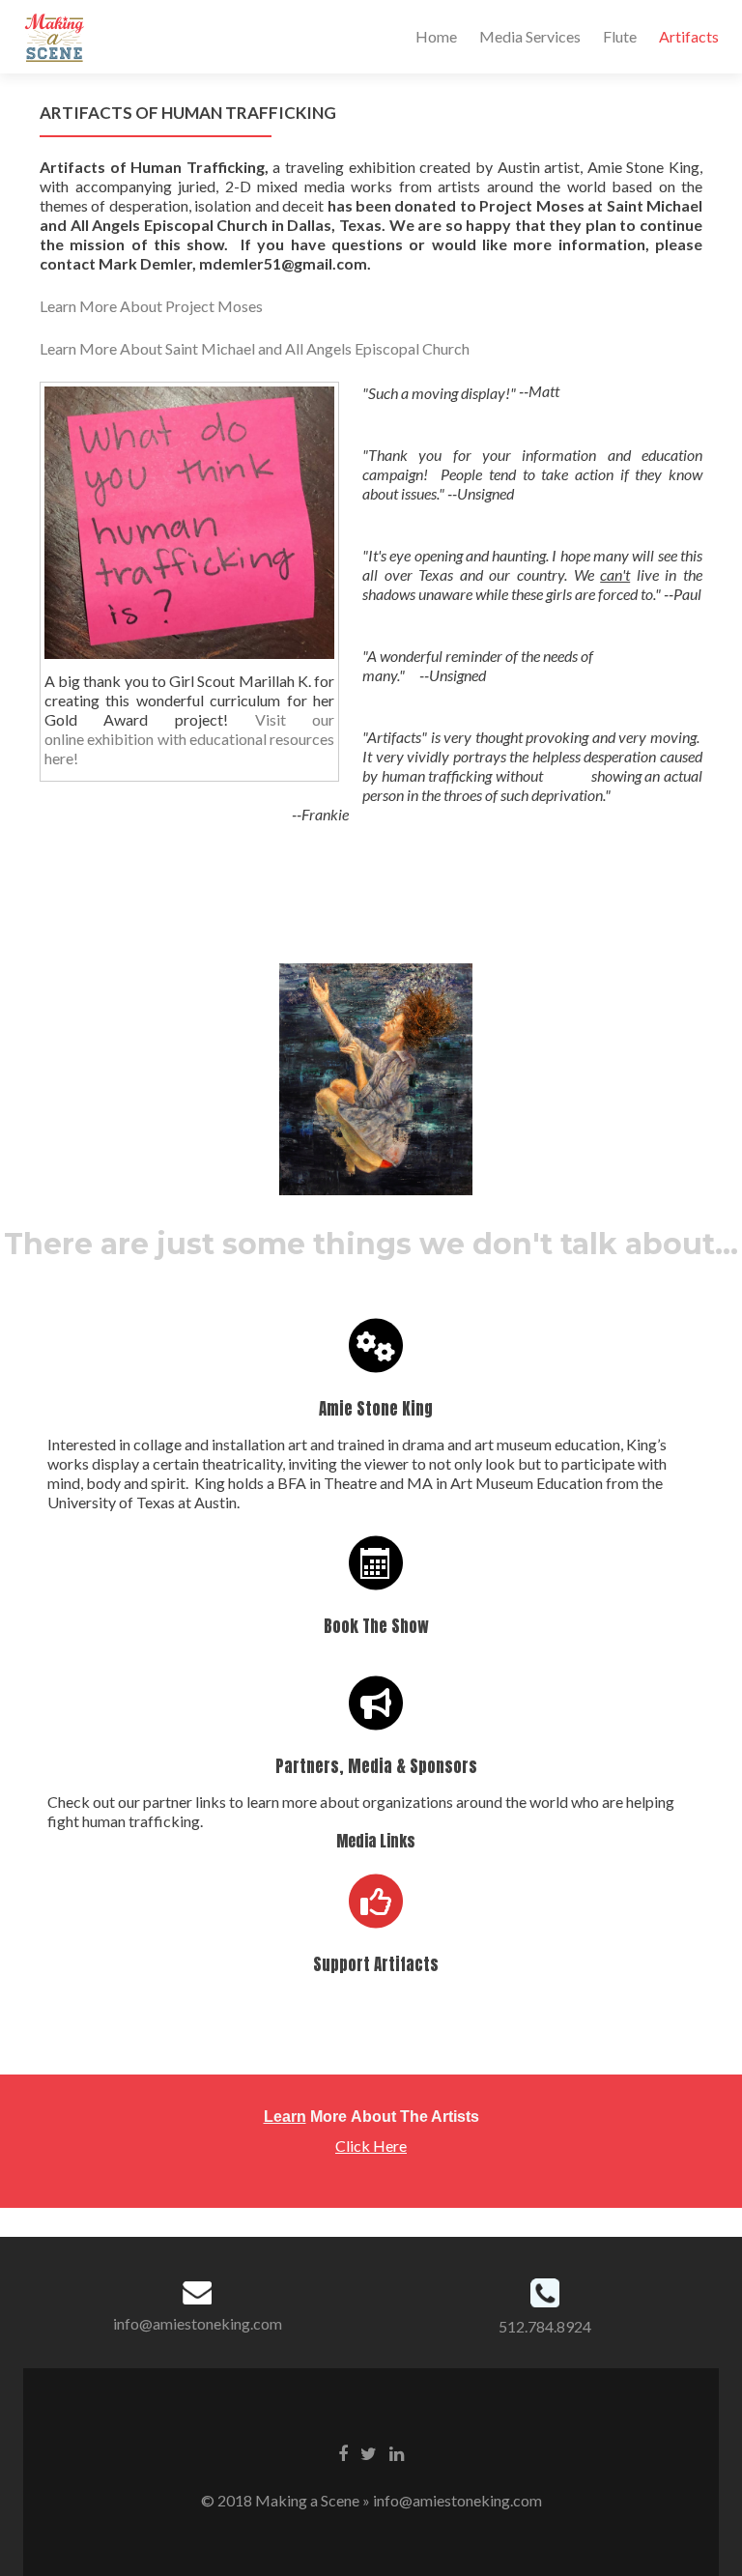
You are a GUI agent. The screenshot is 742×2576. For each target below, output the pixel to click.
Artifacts (689, 36)
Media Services (530, 36)
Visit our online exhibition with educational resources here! (190, 739)
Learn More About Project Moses (151, 306)
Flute (620, 36)
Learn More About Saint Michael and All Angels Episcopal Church (255, 348)
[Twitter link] (369, 2452)
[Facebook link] (343, 2452)
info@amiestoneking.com (198, 2323)
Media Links (376, 1841)
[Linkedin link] (397, 2452)
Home (436, 36)
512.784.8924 (545, 2326)
